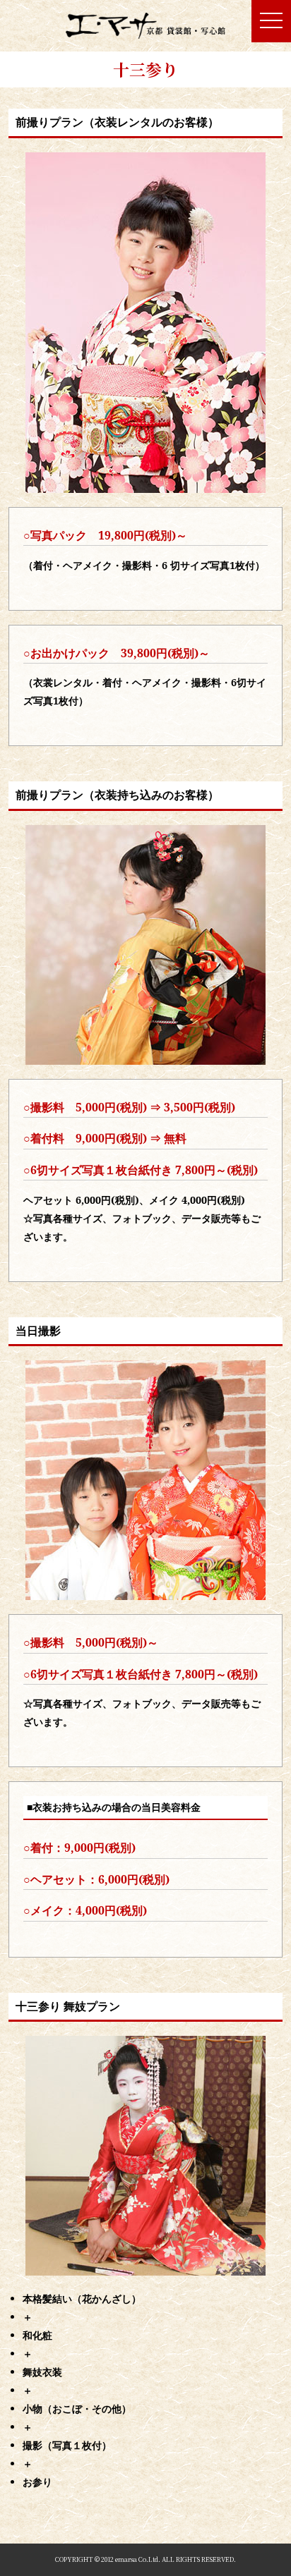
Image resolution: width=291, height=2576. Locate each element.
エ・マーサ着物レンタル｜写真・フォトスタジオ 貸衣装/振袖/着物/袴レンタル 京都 (146, 26)
